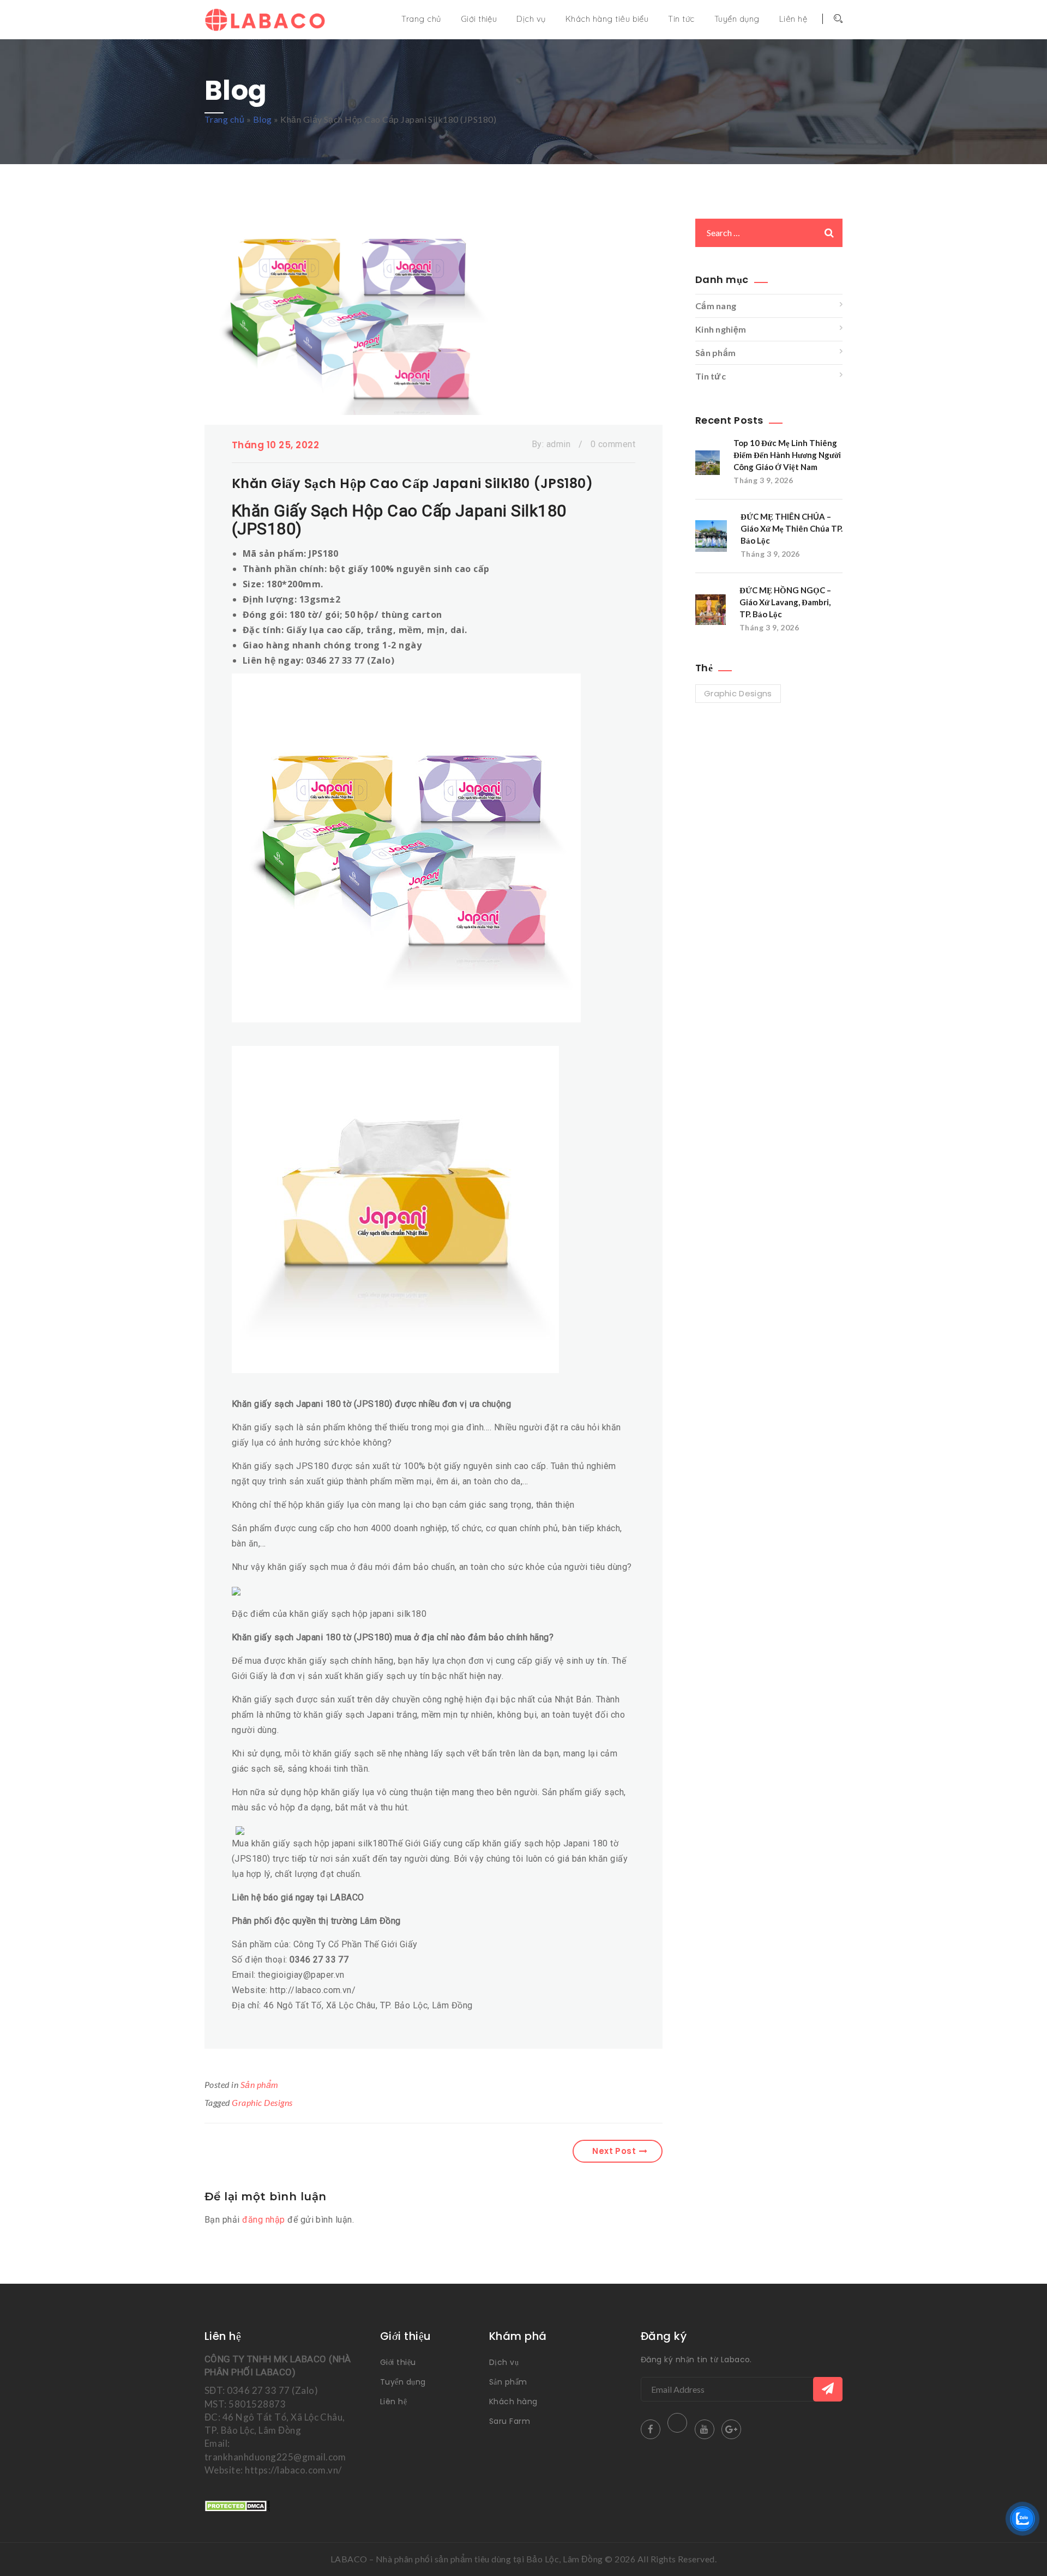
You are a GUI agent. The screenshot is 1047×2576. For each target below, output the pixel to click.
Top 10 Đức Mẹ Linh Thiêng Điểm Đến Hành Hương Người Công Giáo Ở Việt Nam (787, 455)
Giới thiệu (479, 19)
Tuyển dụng (737, 19)
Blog (263, 119)
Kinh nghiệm (721, 329)
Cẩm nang (716, 306)
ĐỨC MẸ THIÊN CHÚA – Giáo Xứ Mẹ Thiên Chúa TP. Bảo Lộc (792, 528)
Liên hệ (793, 19)
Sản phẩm (260, 2084)
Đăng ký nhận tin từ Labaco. (696, 2360)
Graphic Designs (262, 2102)
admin (558, 444)
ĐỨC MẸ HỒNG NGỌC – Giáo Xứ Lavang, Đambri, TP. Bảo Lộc (785, 602)
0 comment (613, 444)
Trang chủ (421, 19)
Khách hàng (513, 2402)
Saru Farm (510, 2421)
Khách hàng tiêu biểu (607, 19)
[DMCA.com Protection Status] (237, 2505)
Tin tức (681, 19)
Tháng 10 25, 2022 (275, 445)
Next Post (614, 2151)
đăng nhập (263, 2220)
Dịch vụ (531, 19)
